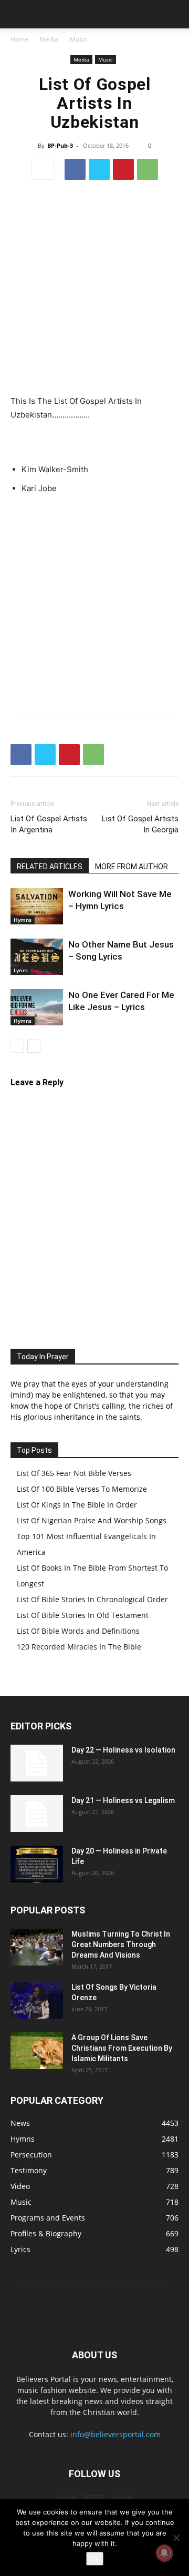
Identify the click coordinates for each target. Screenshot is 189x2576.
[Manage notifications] (164, 2553)
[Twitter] (99, 169)
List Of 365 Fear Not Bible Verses (74, 1473)
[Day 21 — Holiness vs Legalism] (37, 1814)
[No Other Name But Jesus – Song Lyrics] (37, 957)
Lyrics (21, 970)
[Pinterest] (123, 169)
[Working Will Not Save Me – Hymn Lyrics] (37, 906)
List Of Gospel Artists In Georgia (140, 824)
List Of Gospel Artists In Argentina (49, 824)
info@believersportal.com (115, 2434)
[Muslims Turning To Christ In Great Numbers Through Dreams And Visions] (37, 1947)
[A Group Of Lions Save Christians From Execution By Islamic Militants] (37, 2051)
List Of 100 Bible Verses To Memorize (82, 1489)
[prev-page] (17, 1046)
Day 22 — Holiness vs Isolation (123, 1750)
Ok (95, 2559)
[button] (18, 14)
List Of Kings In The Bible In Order (77, 1505)
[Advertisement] (94, 289)
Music (78, 39)
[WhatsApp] (148, 169)
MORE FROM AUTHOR (132, 867)
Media (49, 39)
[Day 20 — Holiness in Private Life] (37, 1864)
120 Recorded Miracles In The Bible (79, 1647)
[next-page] (34, 1046)
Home (19, 39)
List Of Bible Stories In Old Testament (83, 1615)
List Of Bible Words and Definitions (78, 1631)
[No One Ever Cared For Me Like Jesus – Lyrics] (37, 1007)
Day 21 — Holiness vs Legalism (123, 1800)
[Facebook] (75, 169)
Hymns (23, 920)
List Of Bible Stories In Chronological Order (92, 1599)
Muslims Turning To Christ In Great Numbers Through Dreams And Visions (121, 1944)
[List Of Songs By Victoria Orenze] (37, 2000)
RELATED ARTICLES (50, 867)
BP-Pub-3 (60, 145)
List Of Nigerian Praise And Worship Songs (92, 1520)
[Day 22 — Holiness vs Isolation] (37, 1763)
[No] (176, 2538)
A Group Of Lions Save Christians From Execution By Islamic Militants (122, 2048)
